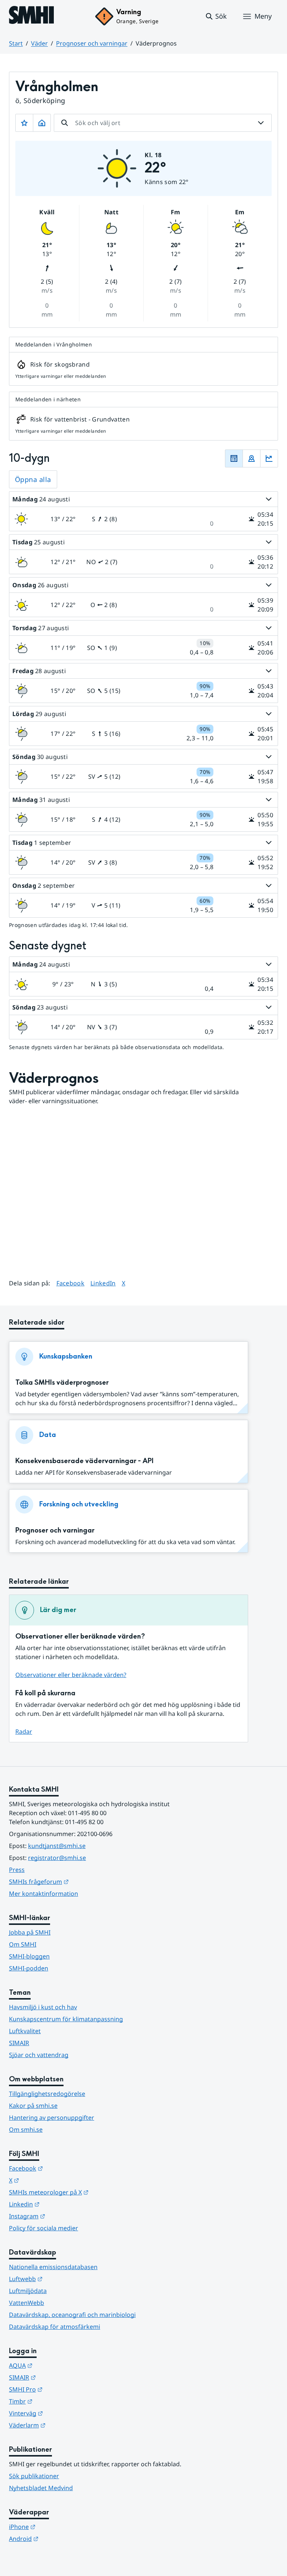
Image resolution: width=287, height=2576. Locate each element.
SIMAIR (19, 2043)
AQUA (57, 2365)
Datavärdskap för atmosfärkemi (55, 2327)
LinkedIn (103, 1283)
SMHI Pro (62, 2389)
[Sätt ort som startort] (42, 123)
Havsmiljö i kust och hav (43, 2007)
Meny (263, 16)
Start (16, 43)
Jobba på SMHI (30, 1932)
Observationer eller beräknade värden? (71, 1675)
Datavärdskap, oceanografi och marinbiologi (72, 2315)
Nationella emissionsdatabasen (53, 2267)
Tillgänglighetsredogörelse (47, 2094)
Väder (39, 43)
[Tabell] (234, 458)
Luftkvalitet (25, 2031)
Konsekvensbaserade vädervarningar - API (84, 1461)
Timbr (57, 2401)
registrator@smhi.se (57, 1858)
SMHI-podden (29, 1968)
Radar (24, 1732)
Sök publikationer (34, 2476)
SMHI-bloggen (29, 1956)
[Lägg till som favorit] (24, 123)
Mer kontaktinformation (44, 1894)
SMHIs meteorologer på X (85, 2192)
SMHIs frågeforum (75, 1881)
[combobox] (163, 123)
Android (60, 2538)
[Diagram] (269, 458)
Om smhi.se (26, 2129)
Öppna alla (33, 479)
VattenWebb (27, 2303)
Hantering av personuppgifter (52, 2118)
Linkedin (61, 2204)
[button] (216, 16)
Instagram (64, 2216)
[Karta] (251, 458)
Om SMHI (23, 1944)
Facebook (71, 1283)
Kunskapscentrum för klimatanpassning (66, 2019)
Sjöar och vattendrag (39, 2055)
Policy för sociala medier (44, 2228)
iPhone (59, 2527)
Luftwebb (62, 2279)
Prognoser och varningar (92, 43)
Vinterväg (63, 2413)
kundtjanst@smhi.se (57, 1846)
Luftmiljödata (28, 2291)
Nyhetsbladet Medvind (41, 2488)
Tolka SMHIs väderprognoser (62, 1383)
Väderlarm (64, 2425)
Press (17, 1870)
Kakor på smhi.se (33, 2106)
